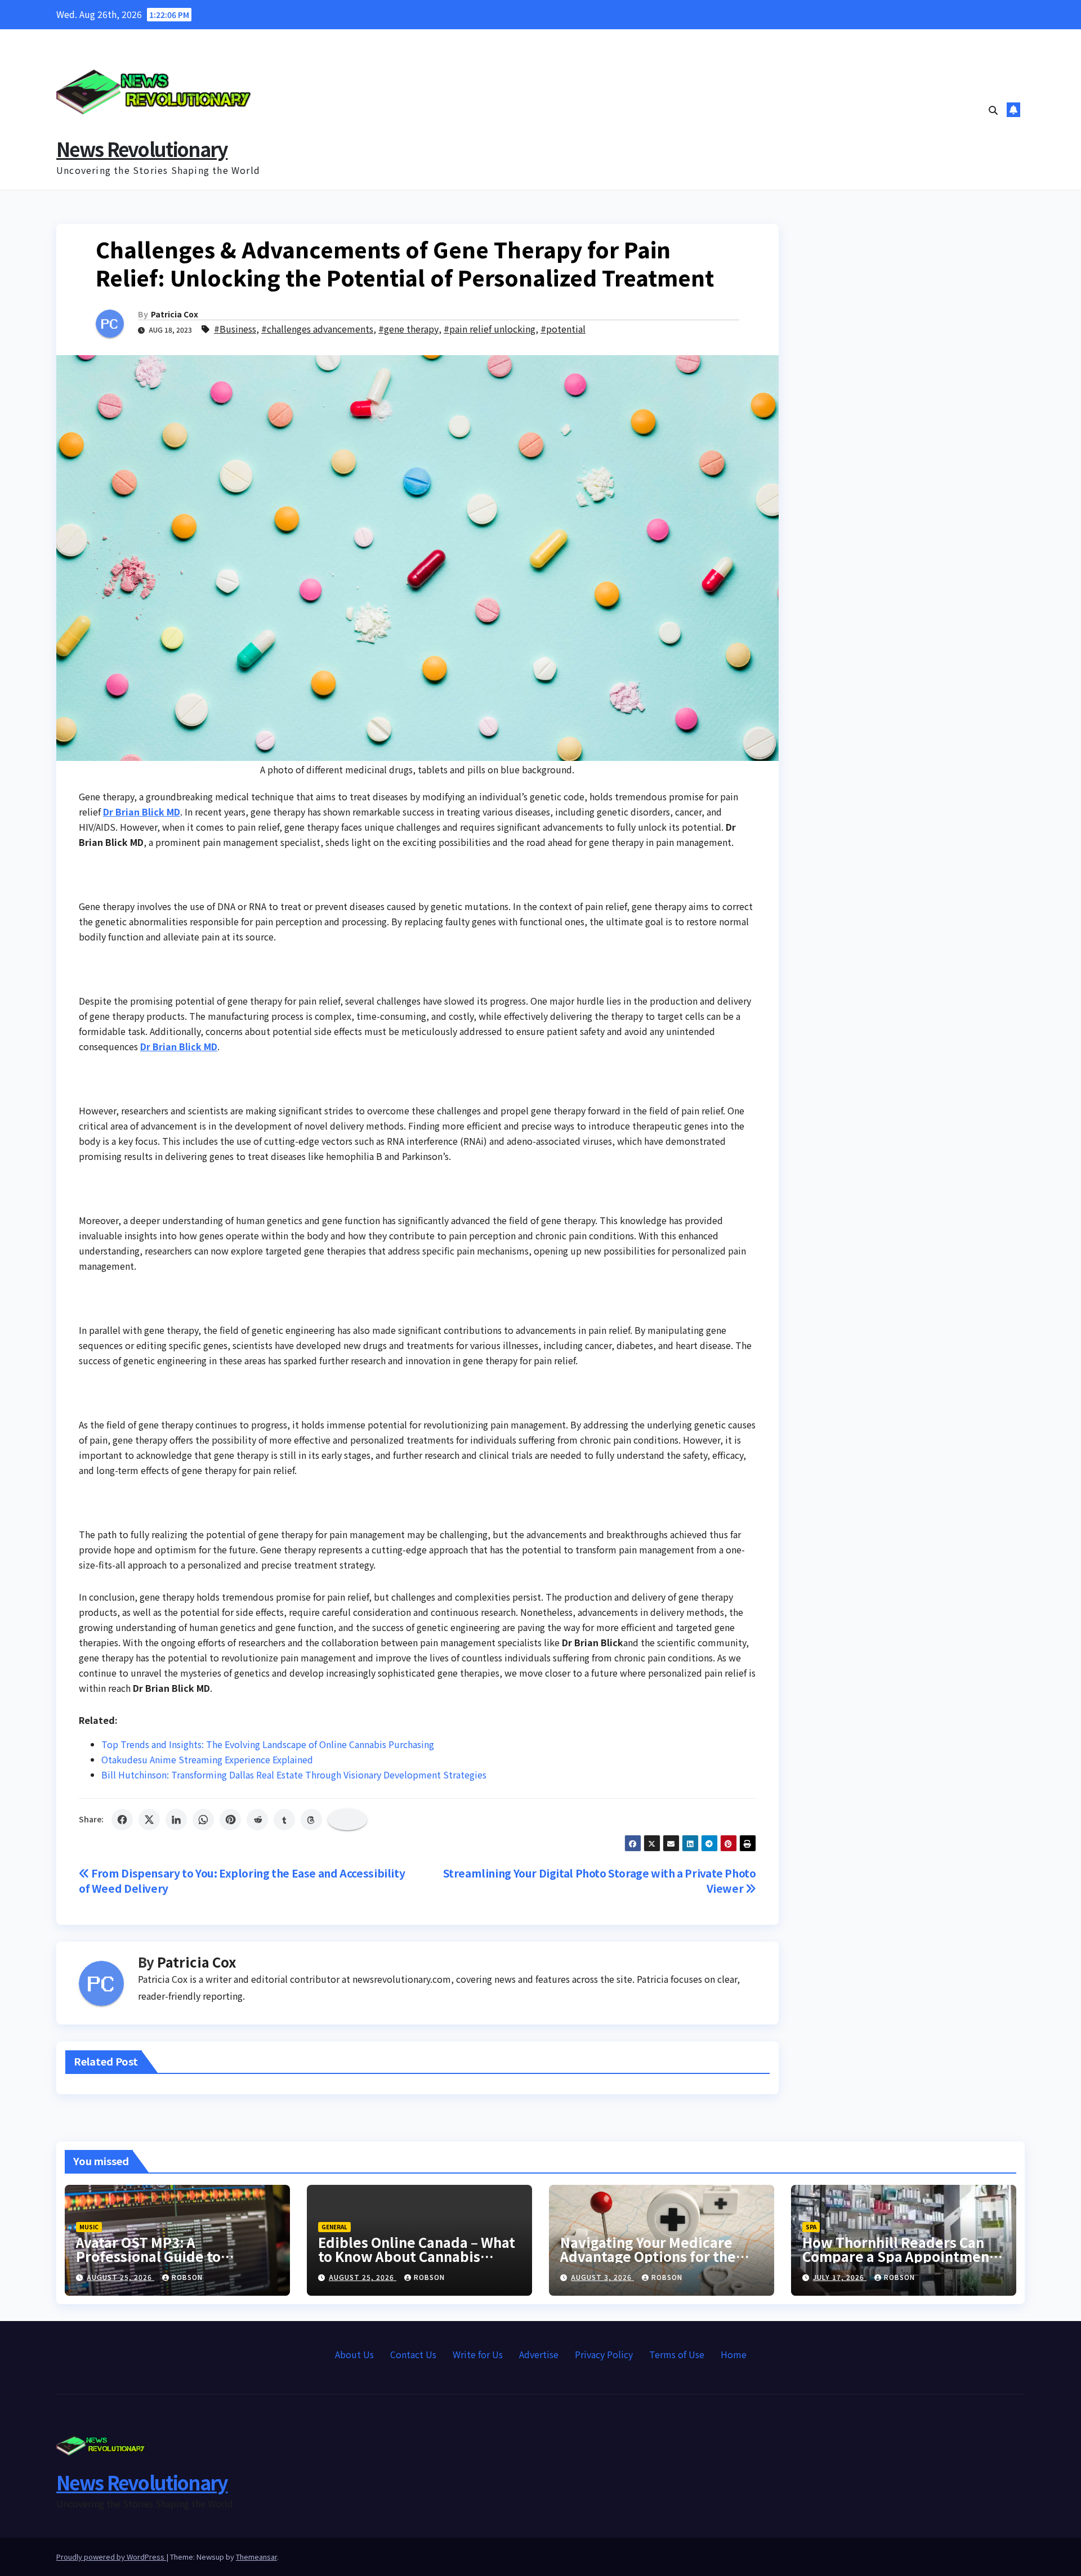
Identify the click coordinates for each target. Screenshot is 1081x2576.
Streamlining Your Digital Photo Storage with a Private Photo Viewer (600, 1881)
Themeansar (256, 2557)
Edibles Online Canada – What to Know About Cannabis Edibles (417, 2256)
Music (89, 2227)
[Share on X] (149, 1820)
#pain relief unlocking (490, 329)
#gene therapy (408, 329)
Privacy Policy (604, 2354)
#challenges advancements (317, 329)
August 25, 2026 (120, 2277)
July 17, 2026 (840, 2277)
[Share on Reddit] (257, 1820)
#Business (235, 329)
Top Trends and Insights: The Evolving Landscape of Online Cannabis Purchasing (268, 1744)
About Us (354, 2354)
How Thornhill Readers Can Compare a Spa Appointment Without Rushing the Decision (901, 2256)
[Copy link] (347, 1820)
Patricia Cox (175, 314)
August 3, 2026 (602, 2277)
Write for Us (478, 2354)
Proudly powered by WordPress (111, 2557)
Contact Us (413, 2354)
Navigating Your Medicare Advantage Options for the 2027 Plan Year (648, 2256)
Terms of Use (677, 2354)
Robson (187, 2277)
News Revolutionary (142, 149)
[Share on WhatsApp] (203, 1820)
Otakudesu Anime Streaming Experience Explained (207, 1759)
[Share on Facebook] (122, 1820)
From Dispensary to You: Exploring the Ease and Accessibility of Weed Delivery (242, 1881)
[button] (993, 110)
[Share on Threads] (311, 1820)
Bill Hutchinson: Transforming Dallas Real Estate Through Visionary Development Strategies (294, 1775)
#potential (563, 329)
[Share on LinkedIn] (176, 1820)
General (334, 2227)
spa (811, 2227)
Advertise (539, 2354)
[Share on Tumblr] (284, 1820)
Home (734, 2354)
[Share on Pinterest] (230, 1820)
